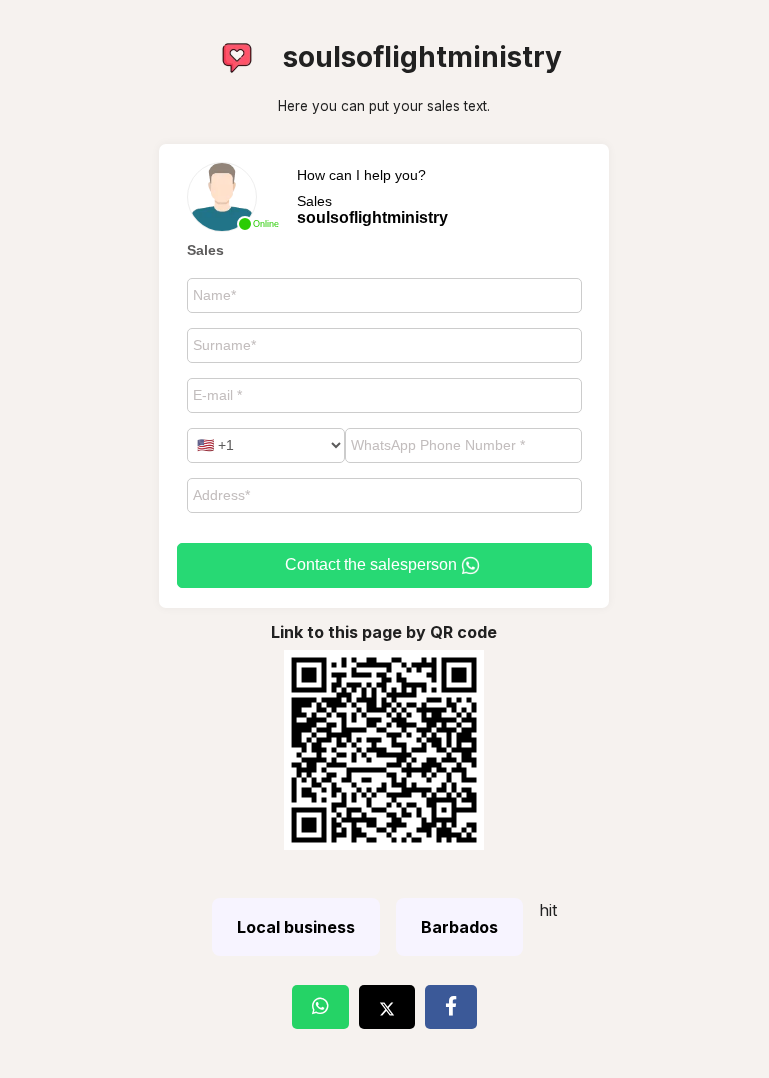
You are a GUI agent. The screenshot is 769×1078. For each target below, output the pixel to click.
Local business (296, 927)
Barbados (459, 927)
